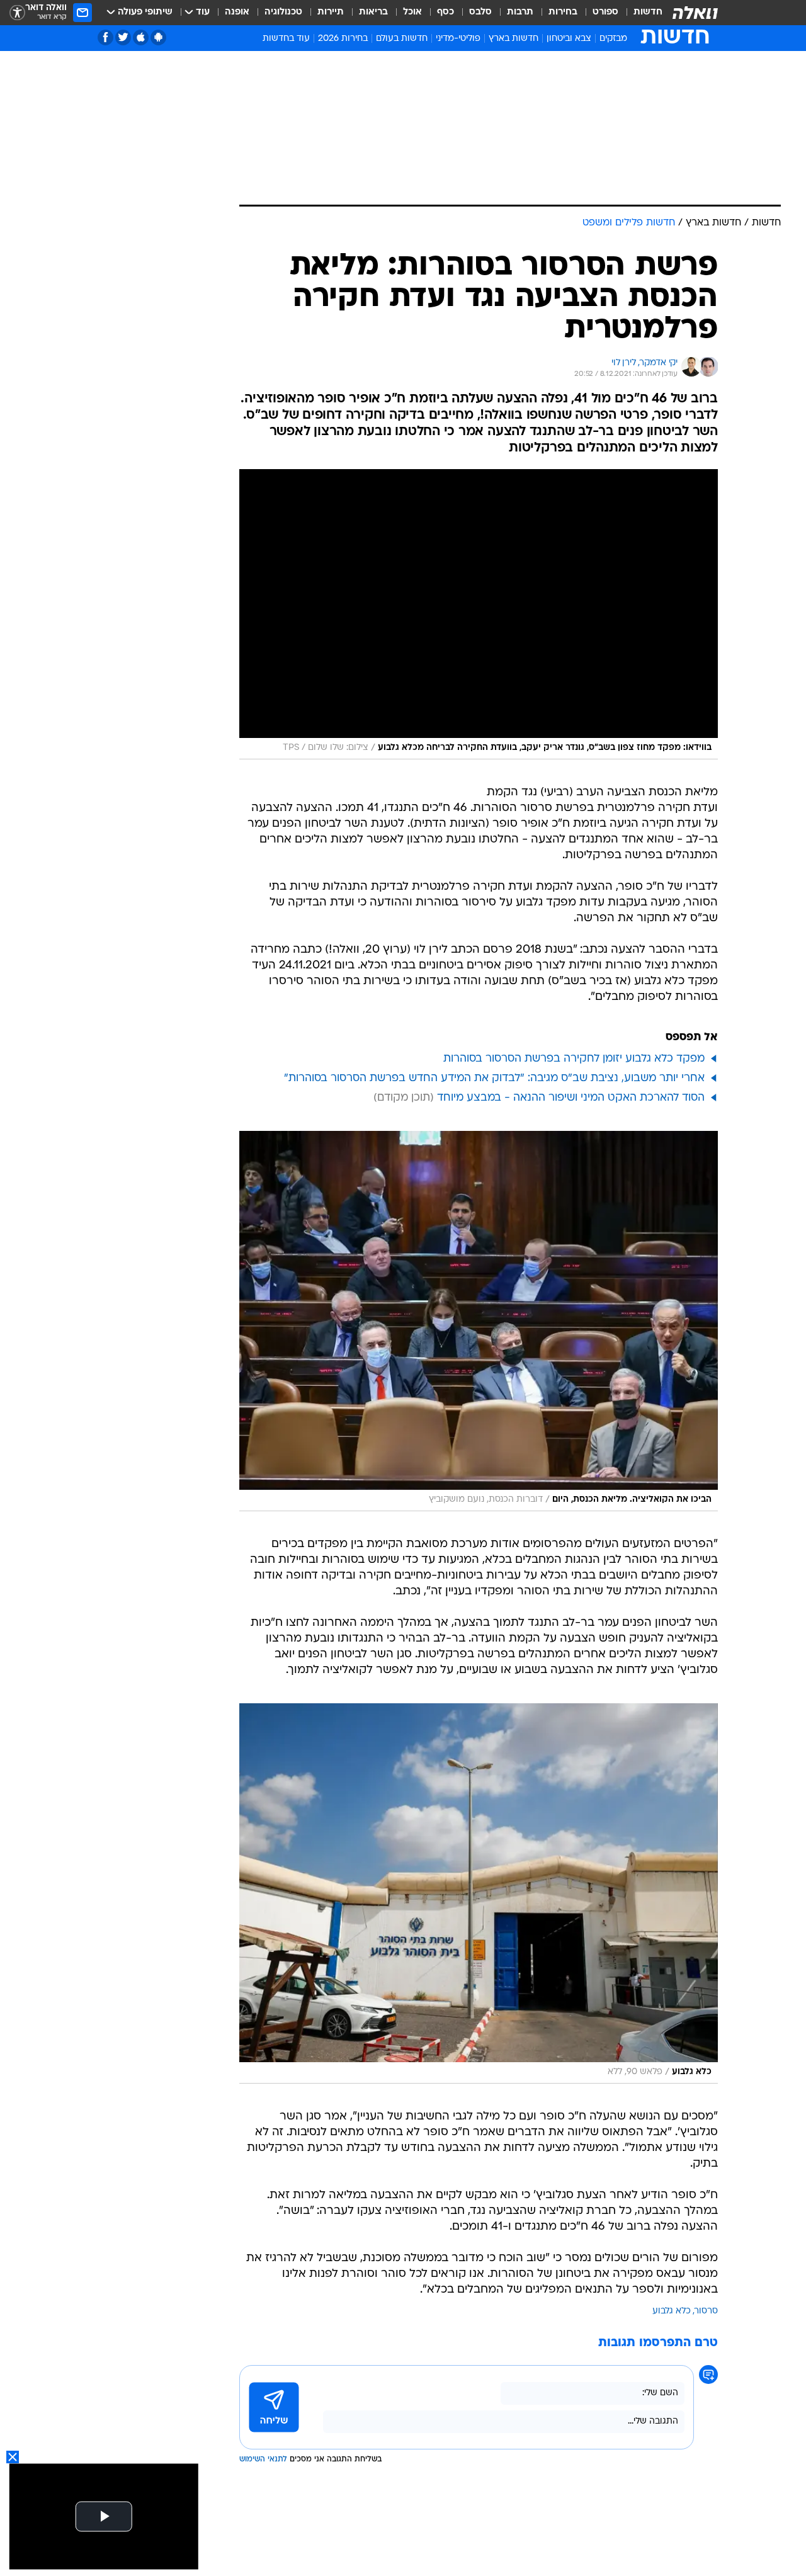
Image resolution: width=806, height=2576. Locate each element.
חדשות (648, 12)
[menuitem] (640, 13)
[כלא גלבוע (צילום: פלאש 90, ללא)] (479, 1893)
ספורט (605, 12)
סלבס (480, 12)
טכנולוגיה (283, 12)
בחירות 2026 (343, 39)
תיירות (331, 12)
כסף (446, 12)
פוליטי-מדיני (458, 39)
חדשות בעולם (402, 39)
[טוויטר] (123, 37)
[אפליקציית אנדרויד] (158, 37)
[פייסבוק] (105, 37)
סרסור (706, 2311)
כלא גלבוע (672, 2311)
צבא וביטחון (569, 39)
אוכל (412, 12)
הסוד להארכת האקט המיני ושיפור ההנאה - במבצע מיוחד (571, 1098)
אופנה (237, 12)
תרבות (520, 12)
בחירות (563, 12)
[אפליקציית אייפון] (141, 37)
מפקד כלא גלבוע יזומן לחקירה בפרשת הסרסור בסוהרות (574, 1059)
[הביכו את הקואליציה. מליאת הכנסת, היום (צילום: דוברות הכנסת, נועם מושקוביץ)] (479, 1321)
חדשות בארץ (514, 39)
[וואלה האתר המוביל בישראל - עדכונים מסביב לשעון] (695, 13)
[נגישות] (17, 13)
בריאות (373, 12)
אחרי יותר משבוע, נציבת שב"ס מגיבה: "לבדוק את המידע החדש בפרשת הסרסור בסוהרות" (494, 1078)
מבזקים (613, 39)
